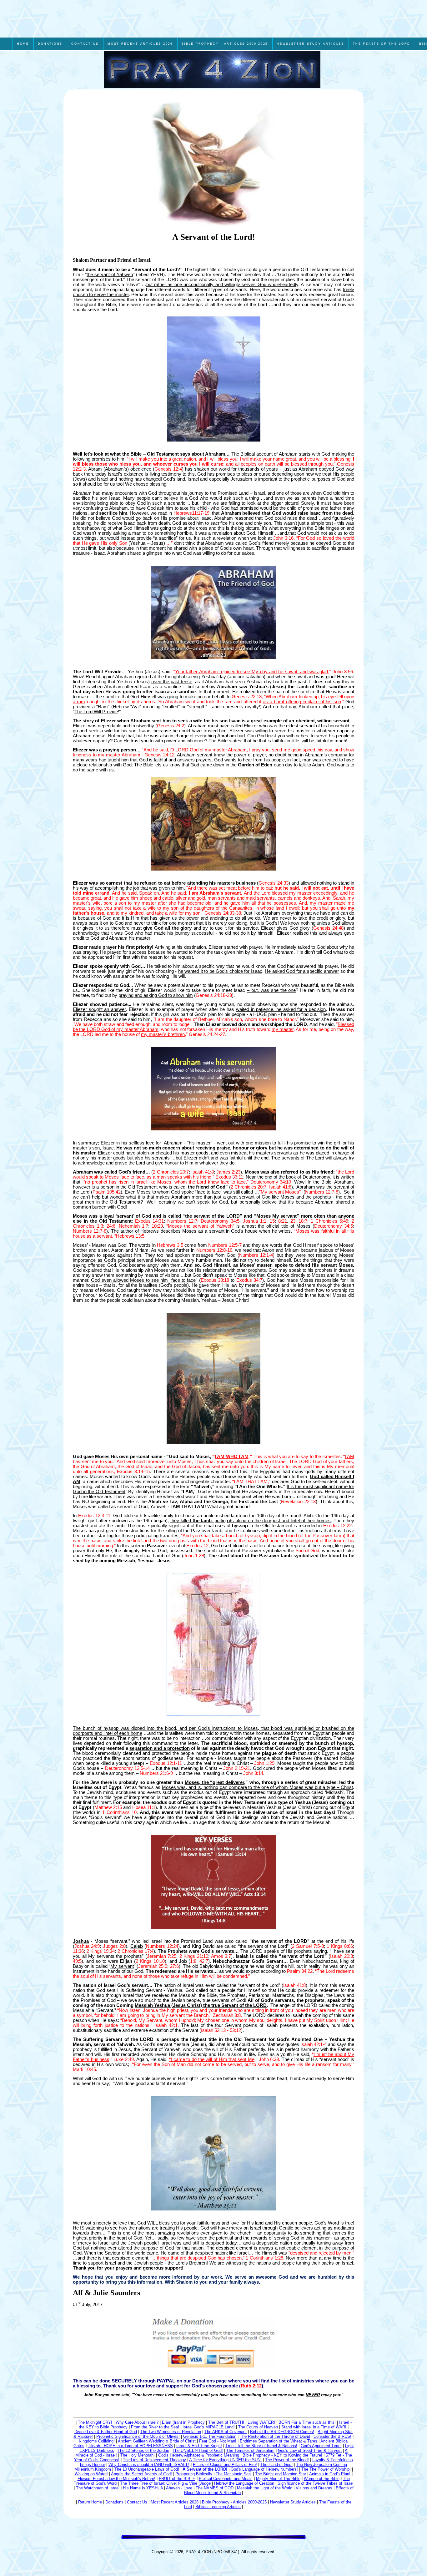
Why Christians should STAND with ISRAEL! (149, 2465)
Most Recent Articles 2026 (175, 2502)
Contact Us (137, 2502)
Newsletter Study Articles (293, 2502)
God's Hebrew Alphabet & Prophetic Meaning (199, 2455)
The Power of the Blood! (287, 2460)
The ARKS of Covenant (226, 2432)
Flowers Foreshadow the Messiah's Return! (116, 2479)
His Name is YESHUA (143, 2488)
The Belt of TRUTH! (226, 2422)
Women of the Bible (322, 2479)
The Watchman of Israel (98, 2488)
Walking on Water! (91, 2474)
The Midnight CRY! (95, 2422)
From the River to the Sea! (155, 2427)
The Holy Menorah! (138, 2455)
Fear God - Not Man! (218, 2441)
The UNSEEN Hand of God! (198, 2450)
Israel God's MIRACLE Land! (209, 2427)
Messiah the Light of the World (265, 2488)
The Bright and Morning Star (281, 2474)
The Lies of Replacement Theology (154, 2460)
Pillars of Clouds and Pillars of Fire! (225, 2465)
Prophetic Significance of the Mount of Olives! (138, 2436)
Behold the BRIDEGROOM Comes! (282, 2432)
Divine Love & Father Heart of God (106, 2432)
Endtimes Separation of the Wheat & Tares (279, 2441)
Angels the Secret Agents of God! (141, 2474)
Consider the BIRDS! (332, 2436)
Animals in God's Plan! (330, 2474)
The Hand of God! (276, 2465)
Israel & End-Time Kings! (199, 2446)
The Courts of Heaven (258, 2427)
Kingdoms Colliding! (97, 2441)
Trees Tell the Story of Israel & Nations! (261, 2446)
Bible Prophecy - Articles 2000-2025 (234, 2502)
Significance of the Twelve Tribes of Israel (316, 2483)
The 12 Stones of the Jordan (143, 2450)
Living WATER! (261, 2422)
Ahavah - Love (179, 2488)
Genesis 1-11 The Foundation (210, 2436)
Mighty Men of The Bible (278, 2479)
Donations (114, 2502)
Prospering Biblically (194, 2474)
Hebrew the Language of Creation (244, 2483)
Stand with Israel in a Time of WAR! (314, 2427)
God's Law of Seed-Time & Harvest (310, 2450)
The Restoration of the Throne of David (275, 2436)
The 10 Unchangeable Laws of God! (147, 2469)
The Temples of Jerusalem (250, 2450)
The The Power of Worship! (326, 2469)
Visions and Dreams (314, 2488)
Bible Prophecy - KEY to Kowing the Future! (282, 2455)
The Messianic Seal (234, 2474)
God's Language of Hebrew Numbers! (264, 2469)
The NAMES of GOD (215, 2488)
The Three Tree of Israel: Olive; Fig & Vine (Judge (165, 2483)
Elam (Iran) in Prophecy (183, 2422)
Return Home (90, 2502)
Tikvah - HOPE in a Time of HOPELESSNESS (130, 2446)
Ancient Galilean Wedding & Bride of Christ (157, 2441)
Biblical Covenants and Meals (226, 2479)
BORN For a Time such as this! (307, 2422)
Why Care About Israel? (137, 2422)
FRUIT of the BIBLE (177, 2479)
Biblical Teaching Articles (218, 2507)
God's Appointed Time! (321, 2446)
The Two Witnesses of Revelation (171, 2432)
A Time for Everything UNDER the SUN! (225, 2460)
